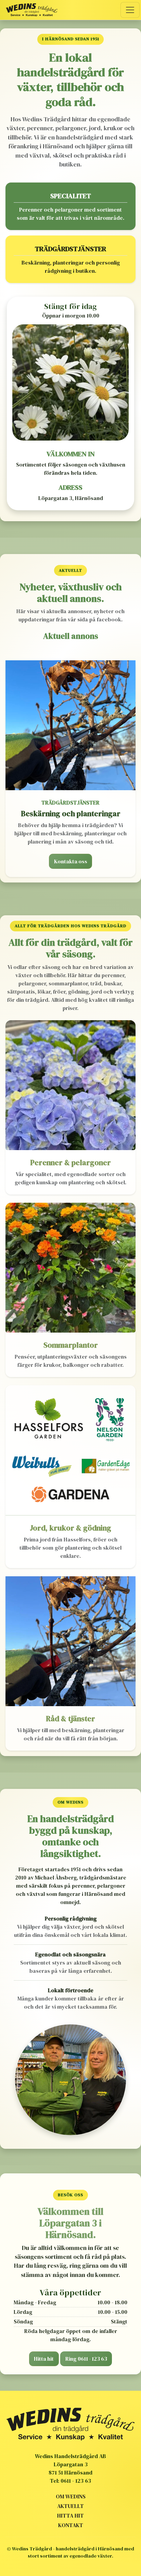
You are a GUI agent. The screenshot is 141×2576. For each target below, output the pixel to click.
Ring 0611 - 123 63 (86, 2359)
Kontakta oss (71, 861)
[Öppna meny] (130, 10)
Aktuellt (70, 2506)
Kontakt (71, 2525)
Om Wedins (71, 2496)
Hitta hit (44, 2359)
